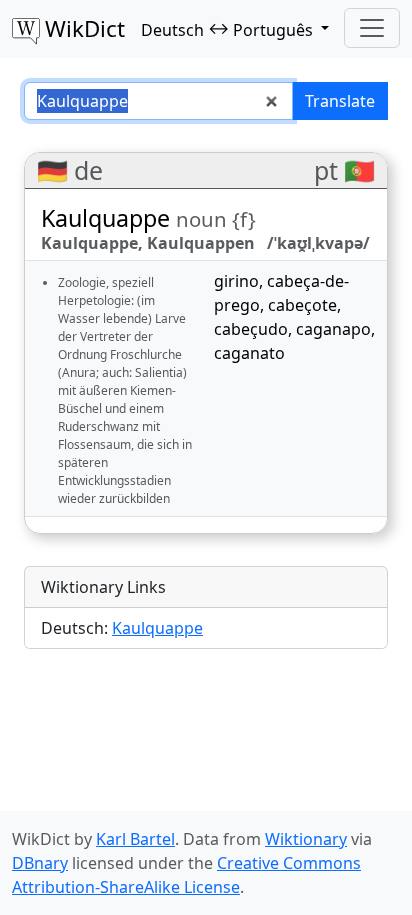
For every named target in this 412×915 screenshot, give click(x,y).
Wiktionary (306, 839)
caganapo (333, 329)
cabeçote (302, 305)
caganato (249, 353)
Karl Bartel (135, 839)
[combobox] (158, 101)
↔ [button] (227, 29)
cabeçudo (251, 329)
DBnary (40, 863)
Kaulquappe (157, 628)
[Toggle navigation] (372, 28)
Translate (340, 101)
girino (236, 281)
